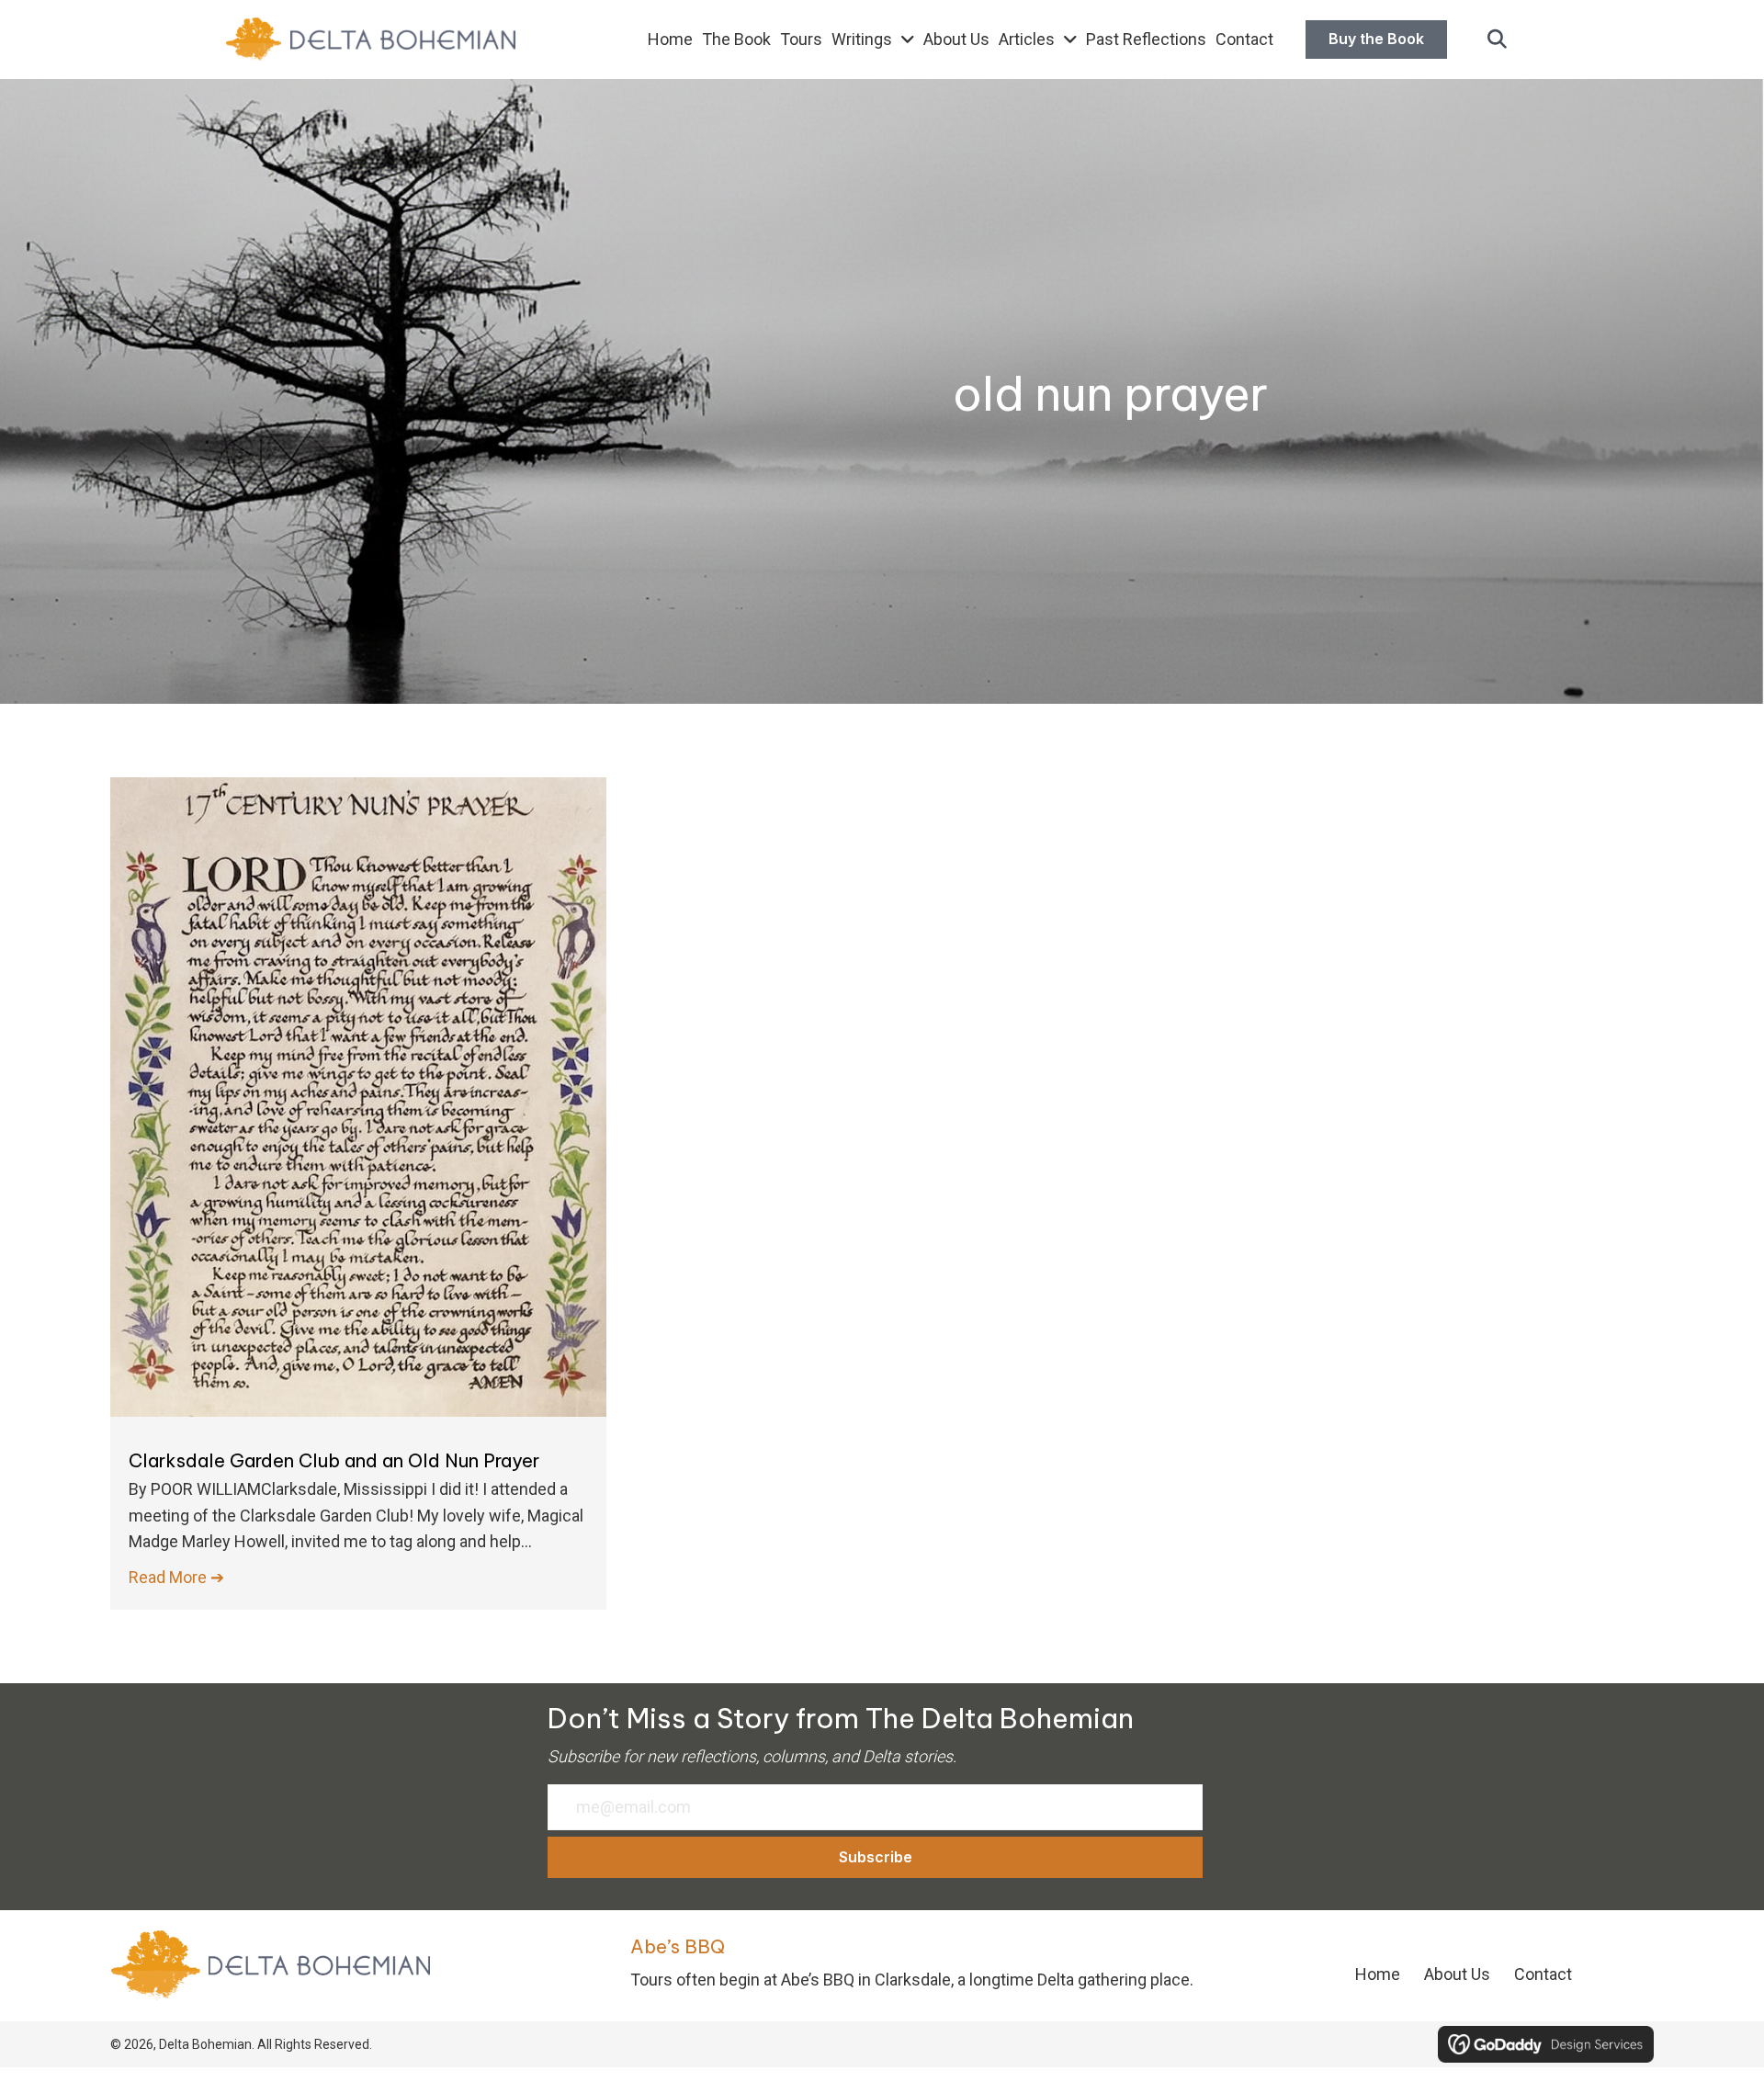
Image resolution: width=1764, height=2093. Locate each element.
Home (1378, 1974)
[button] (1497, 40)
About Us (1457, 1974)
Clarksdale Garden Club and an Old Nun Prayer (334, 1460)
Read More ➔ (176, 1577)
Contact (1543, 1974)
